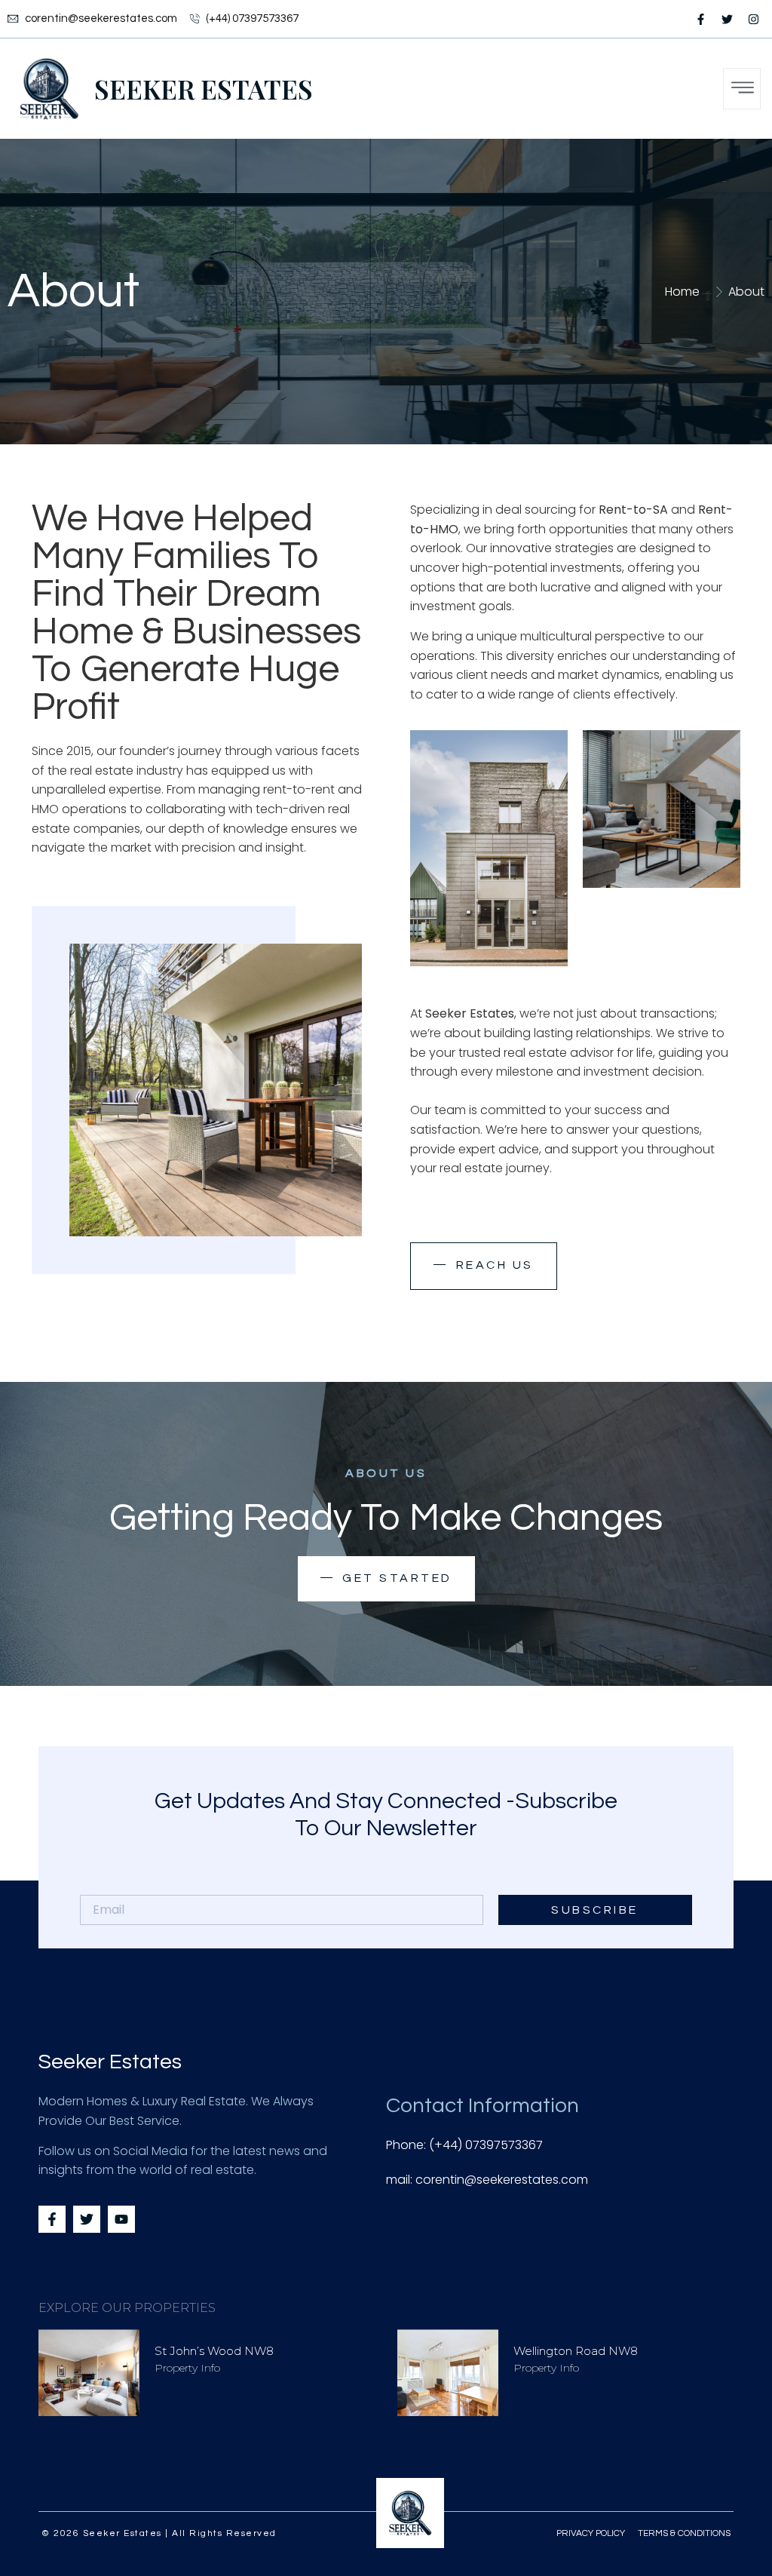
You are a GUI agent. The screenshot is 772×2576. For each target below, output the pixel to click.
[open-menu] (742, 89)
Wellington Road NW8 (576, 2351)
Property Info (187, 2368)
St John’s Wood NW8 (214, 2351)
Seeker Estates (204, 89)
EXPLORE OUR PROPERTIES (127, 2308)
